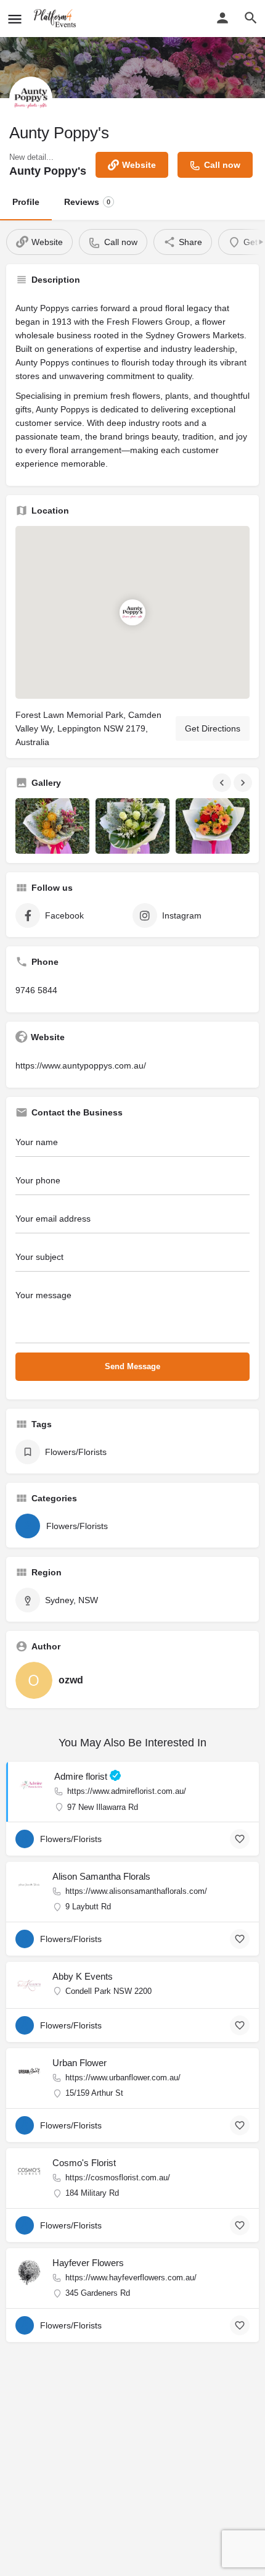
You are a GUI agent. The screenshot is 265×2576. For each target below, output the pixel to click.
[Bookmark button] (240, 1839)
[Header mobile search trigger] (251, 18)
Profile (26, 202)
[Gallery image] (52, 826)
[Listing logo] (31, 98)
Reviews (87, 202)
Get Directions (213, 728)
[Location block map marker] (132, 612)
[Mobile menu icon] (15, 19)
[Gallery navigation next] (244, 783)
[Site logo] (57, 19)
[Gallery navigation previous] (223, 783)
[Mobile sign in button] (222, 18)
